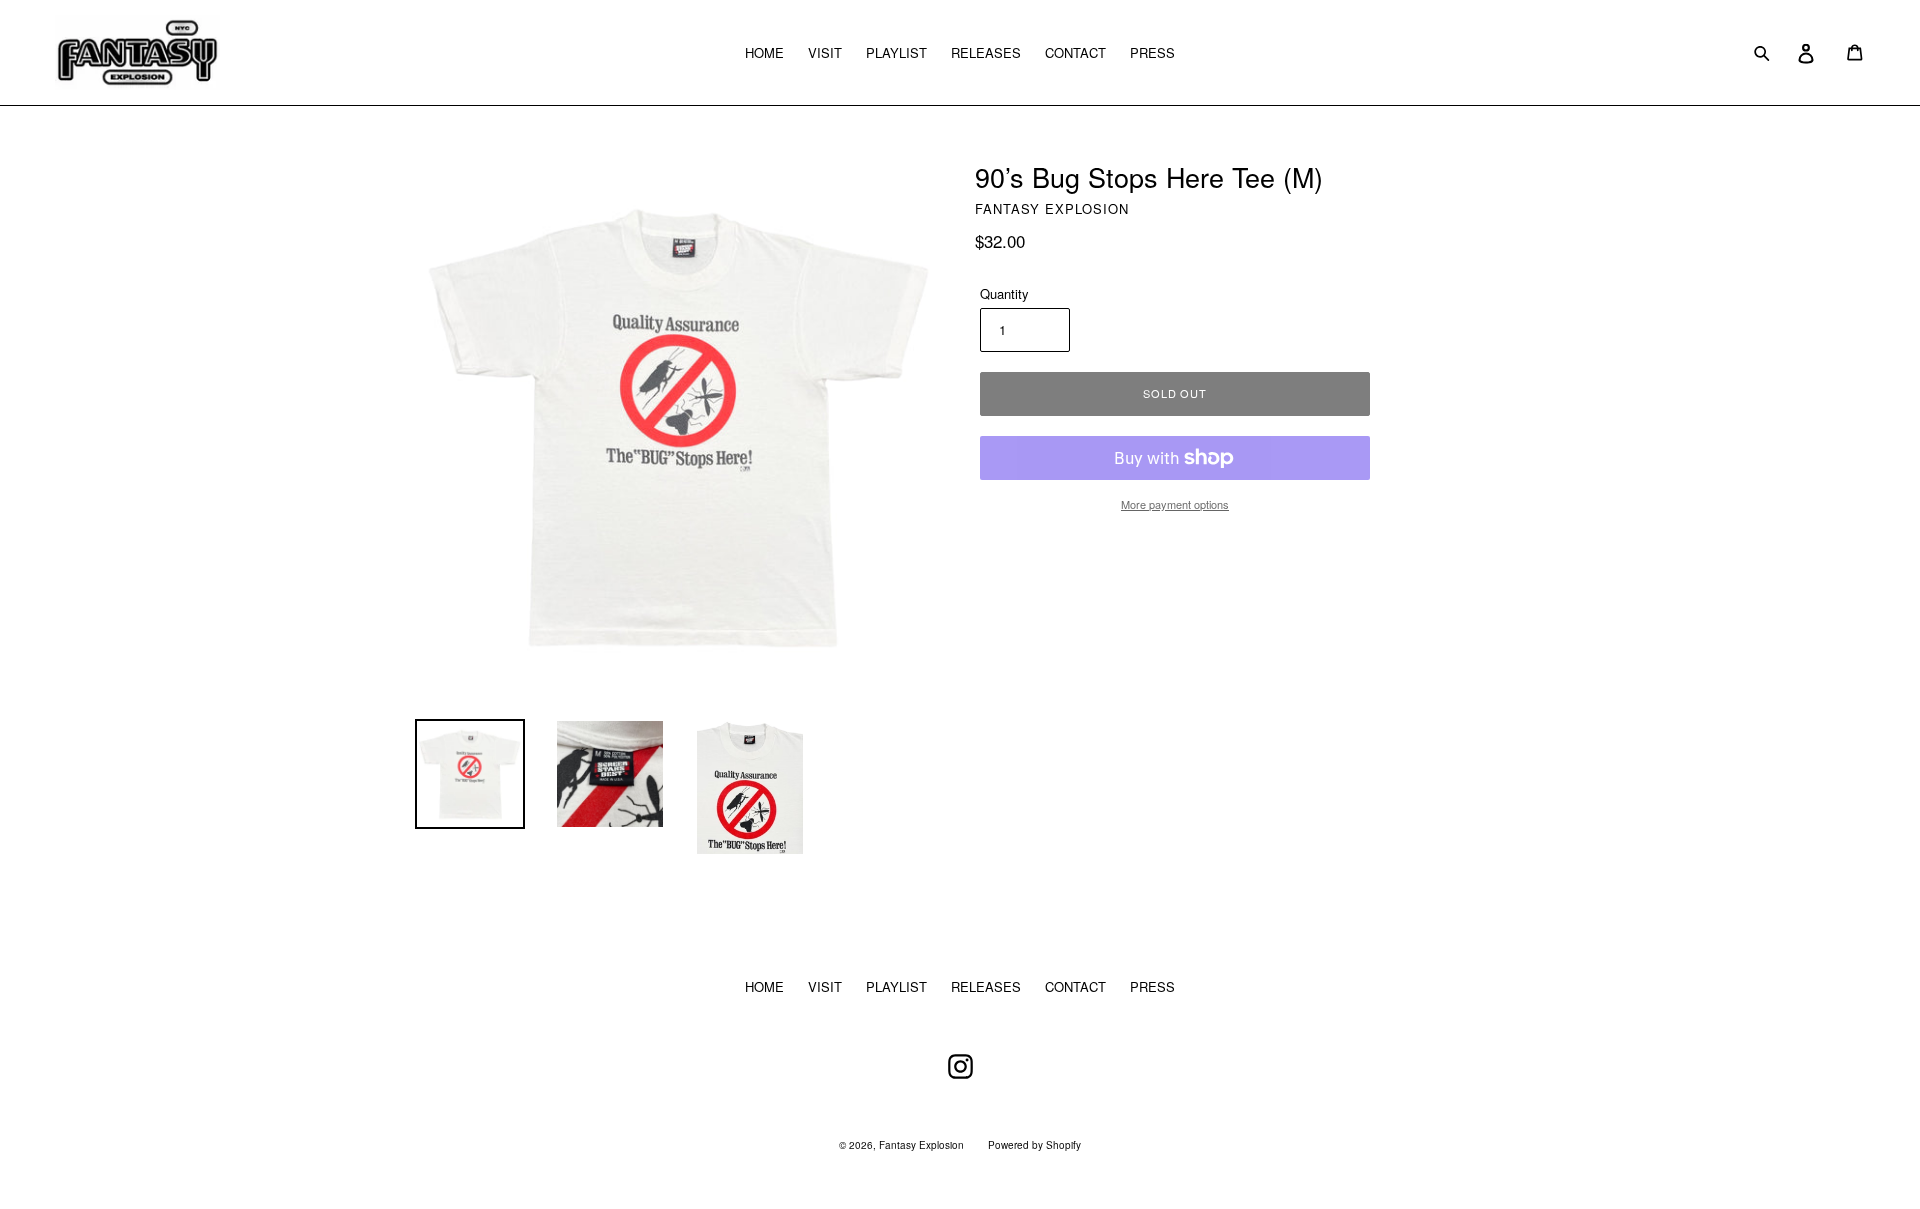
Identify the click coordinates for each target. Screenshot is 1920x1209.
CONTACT (1075, 52)
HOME (764, 52)
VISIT (825, 52)
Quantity (1004, 293)
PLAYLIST (896, 52)
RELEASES (986, 52)
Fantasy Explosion (921, 1145)
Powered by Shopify (1034, 1145)
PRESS (1152, 52)
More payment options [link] (1175, 504)
